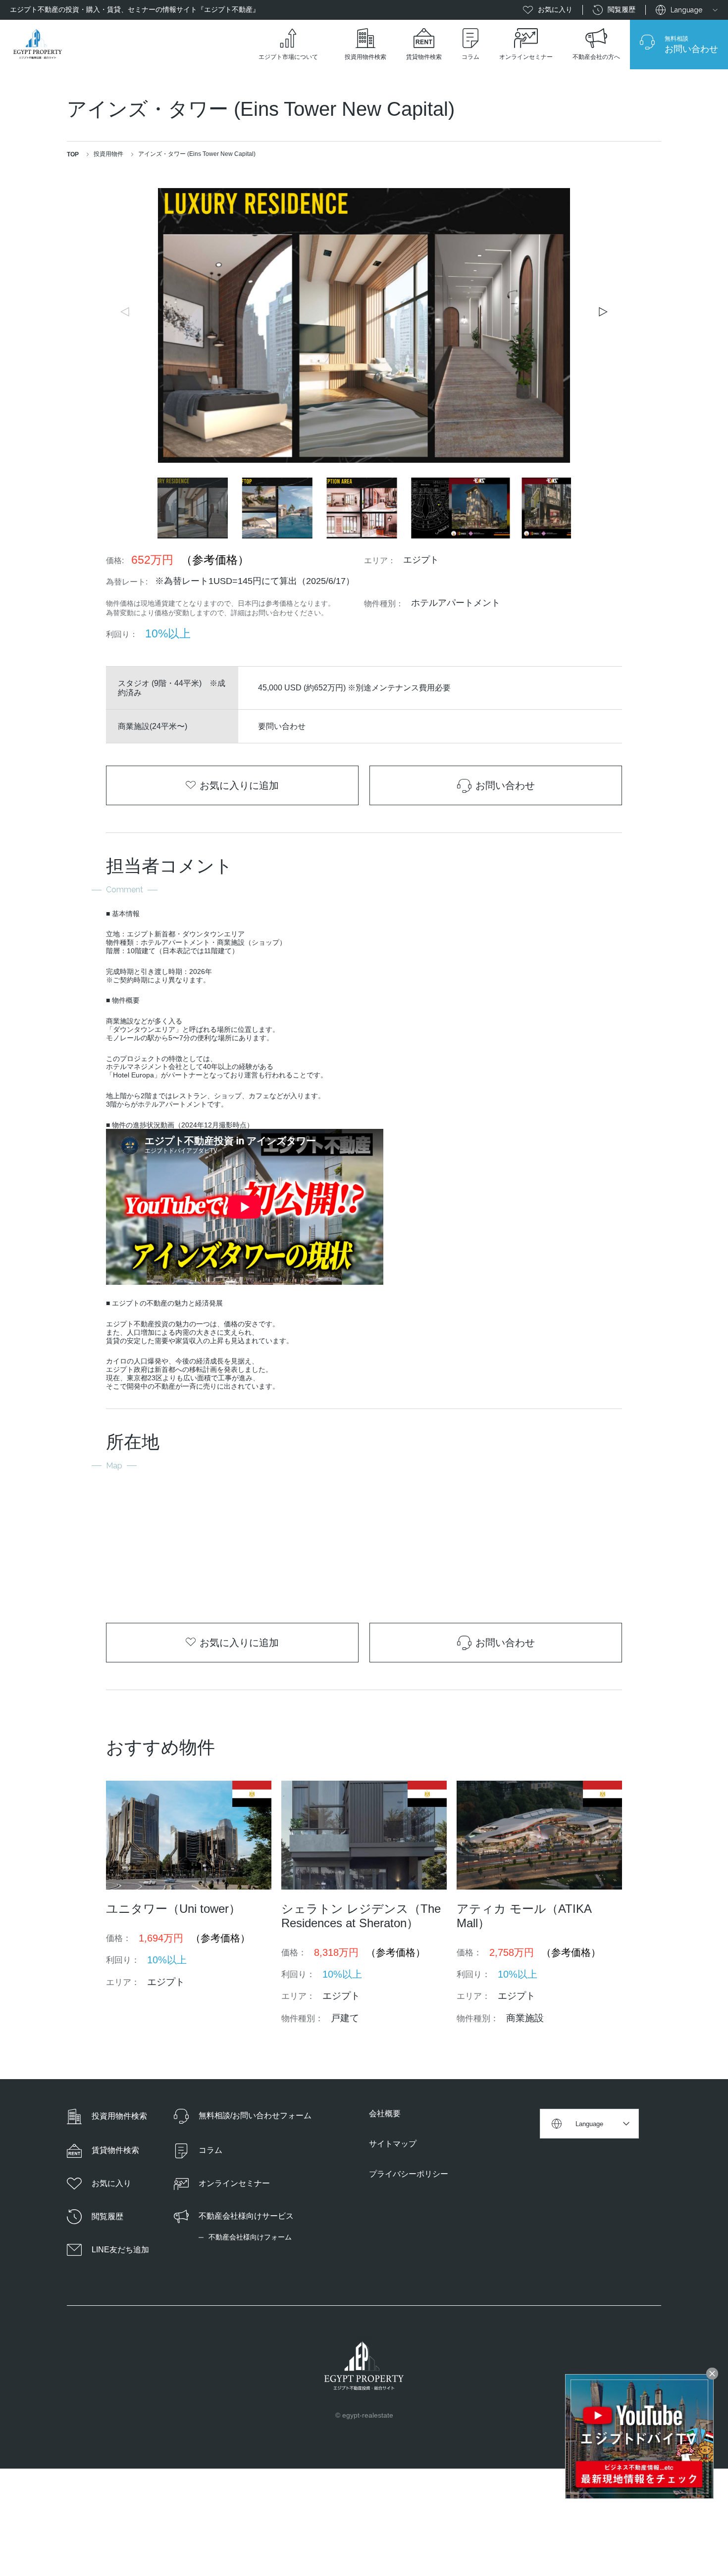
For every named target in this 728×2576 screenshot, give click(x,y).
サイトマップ (393, 2144)
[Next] (602, 312)
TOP (73, 154)
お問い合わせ (505, 785)
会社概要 (385, 2114)
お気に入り (555, 9)
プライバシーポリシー (409, 2174)
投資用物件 (108, 154)
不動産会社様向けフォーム (250, 2237)
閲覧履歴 (622, 9)
